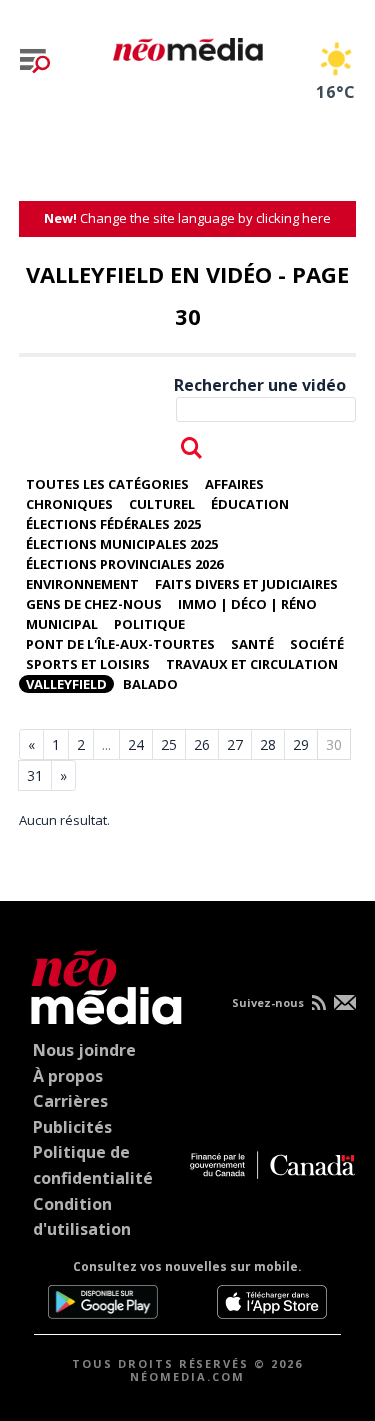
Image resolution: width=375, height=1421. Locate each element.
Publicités (72, 1127)
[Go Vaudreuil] (101, 983)
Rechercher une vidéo (260, 385)
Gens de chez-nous (94, 604)
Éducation (250, 504)
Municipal (62, 624)
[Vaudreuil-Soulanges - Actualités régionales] (188, 46)
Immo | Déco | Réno (247, 604)
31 (35, 775)
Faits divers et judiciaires (246, 584)
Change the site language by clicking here (187, 218)
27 (235, 744)
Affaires (234, 484)
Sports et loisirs (88, 664)
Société (317, 644)
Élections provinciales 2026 (124, 564)
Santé (252, 644)
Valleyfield (66, 684)
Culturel (162, 504)
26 (202, 744)
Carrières (70, 1101)
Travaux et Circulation (252, 664)
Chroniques (69, 504)
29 (301, 744)
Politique (149, 624)
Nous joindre (84, 1050)
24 (136, 744)
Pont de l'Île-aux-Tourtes (120, 644)
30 (334, 744)
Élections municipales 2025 (122, 544)
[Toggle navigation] (35, 61)
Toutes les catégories (107, 484)
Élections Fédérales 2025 (113, 524)
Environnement (82, 584)
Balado (150, 684)
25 (169, 744)
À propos (68, 1076)
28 (268, 744)
